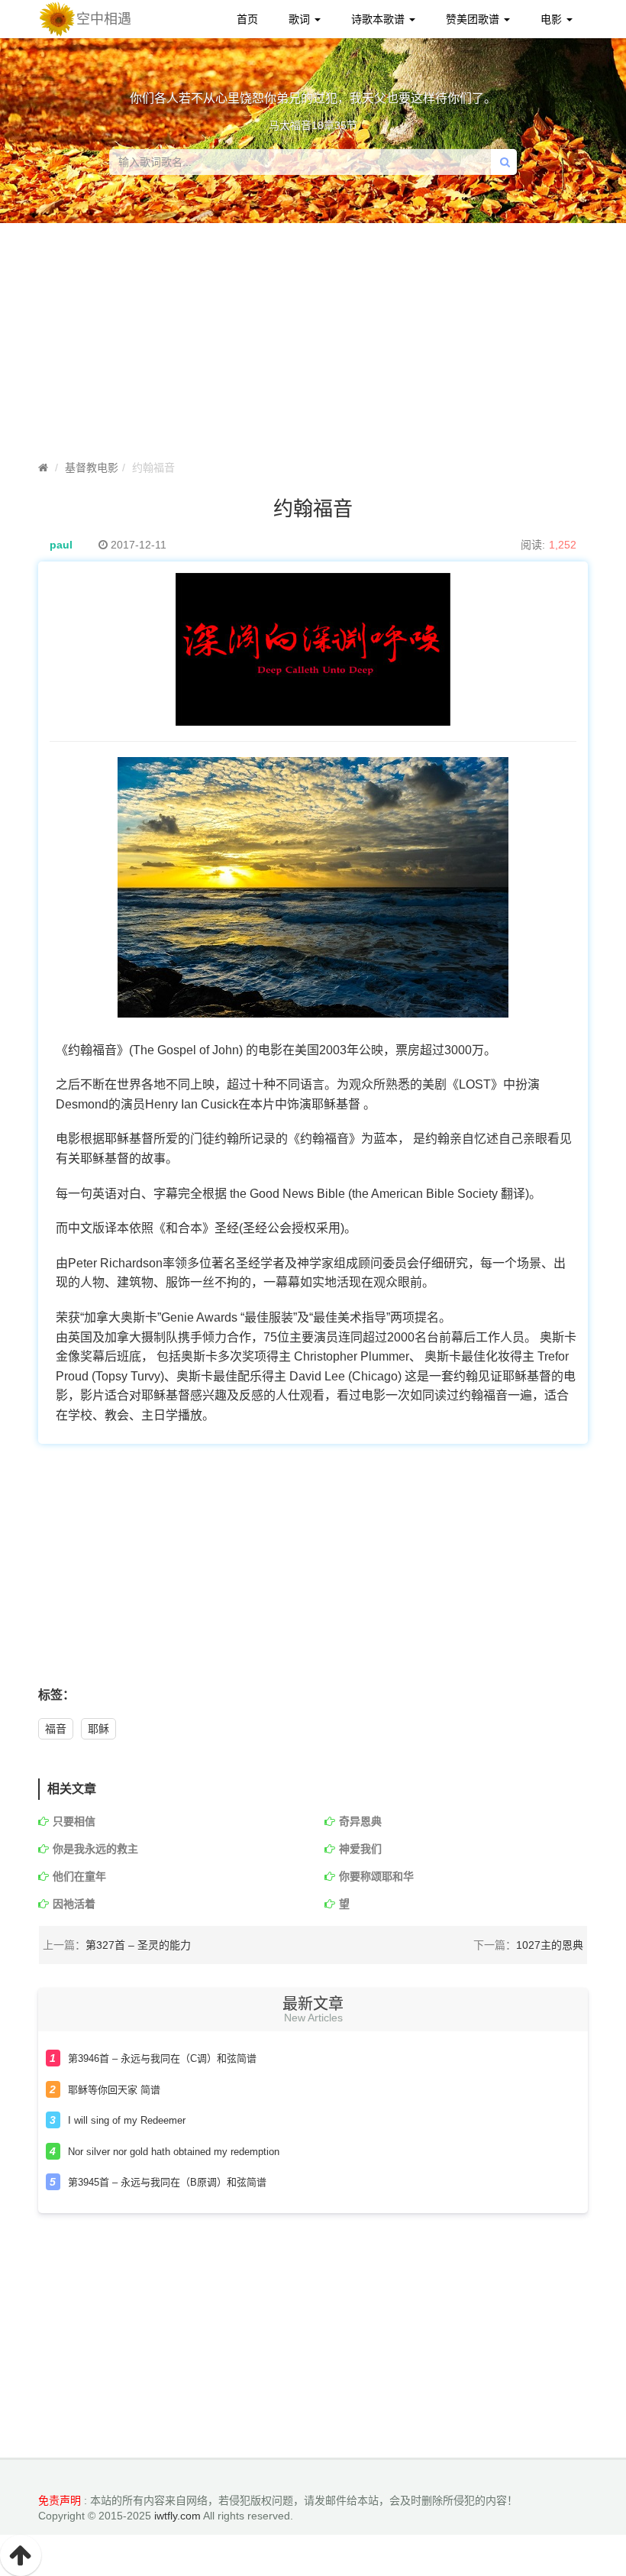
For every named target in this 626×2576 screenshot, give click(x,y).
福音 (56, 1729)
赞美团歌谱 (474, 19)
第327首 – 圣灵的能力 (138, 1945)
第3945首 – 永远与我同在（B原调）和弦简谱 (167, 2182)
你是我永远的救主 (95, 1849)
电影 (553, 19)
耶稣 (98, 1729)
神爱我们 (360, 1849)
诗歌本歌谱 (379, 19)
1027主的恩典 (550, 1945)
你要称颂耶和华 (376, 1876)
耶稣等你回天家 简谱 (114, 2090)
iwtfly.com (177, 2516)
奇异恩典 (360, 1821)
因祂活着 (74, 1904)
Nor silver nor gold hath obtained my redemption (174, 2152)
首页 (247, 19)
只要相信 (74, 1821)
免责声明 (60, 2500)
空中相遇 (104, 19)
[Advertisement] (313, 1574)
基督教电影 (92, 468)
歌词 (301, 19)
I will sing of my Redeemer (127, 2120)
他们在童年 (79, 1876)
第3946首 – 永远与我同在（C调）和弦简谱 (162, 2058)
